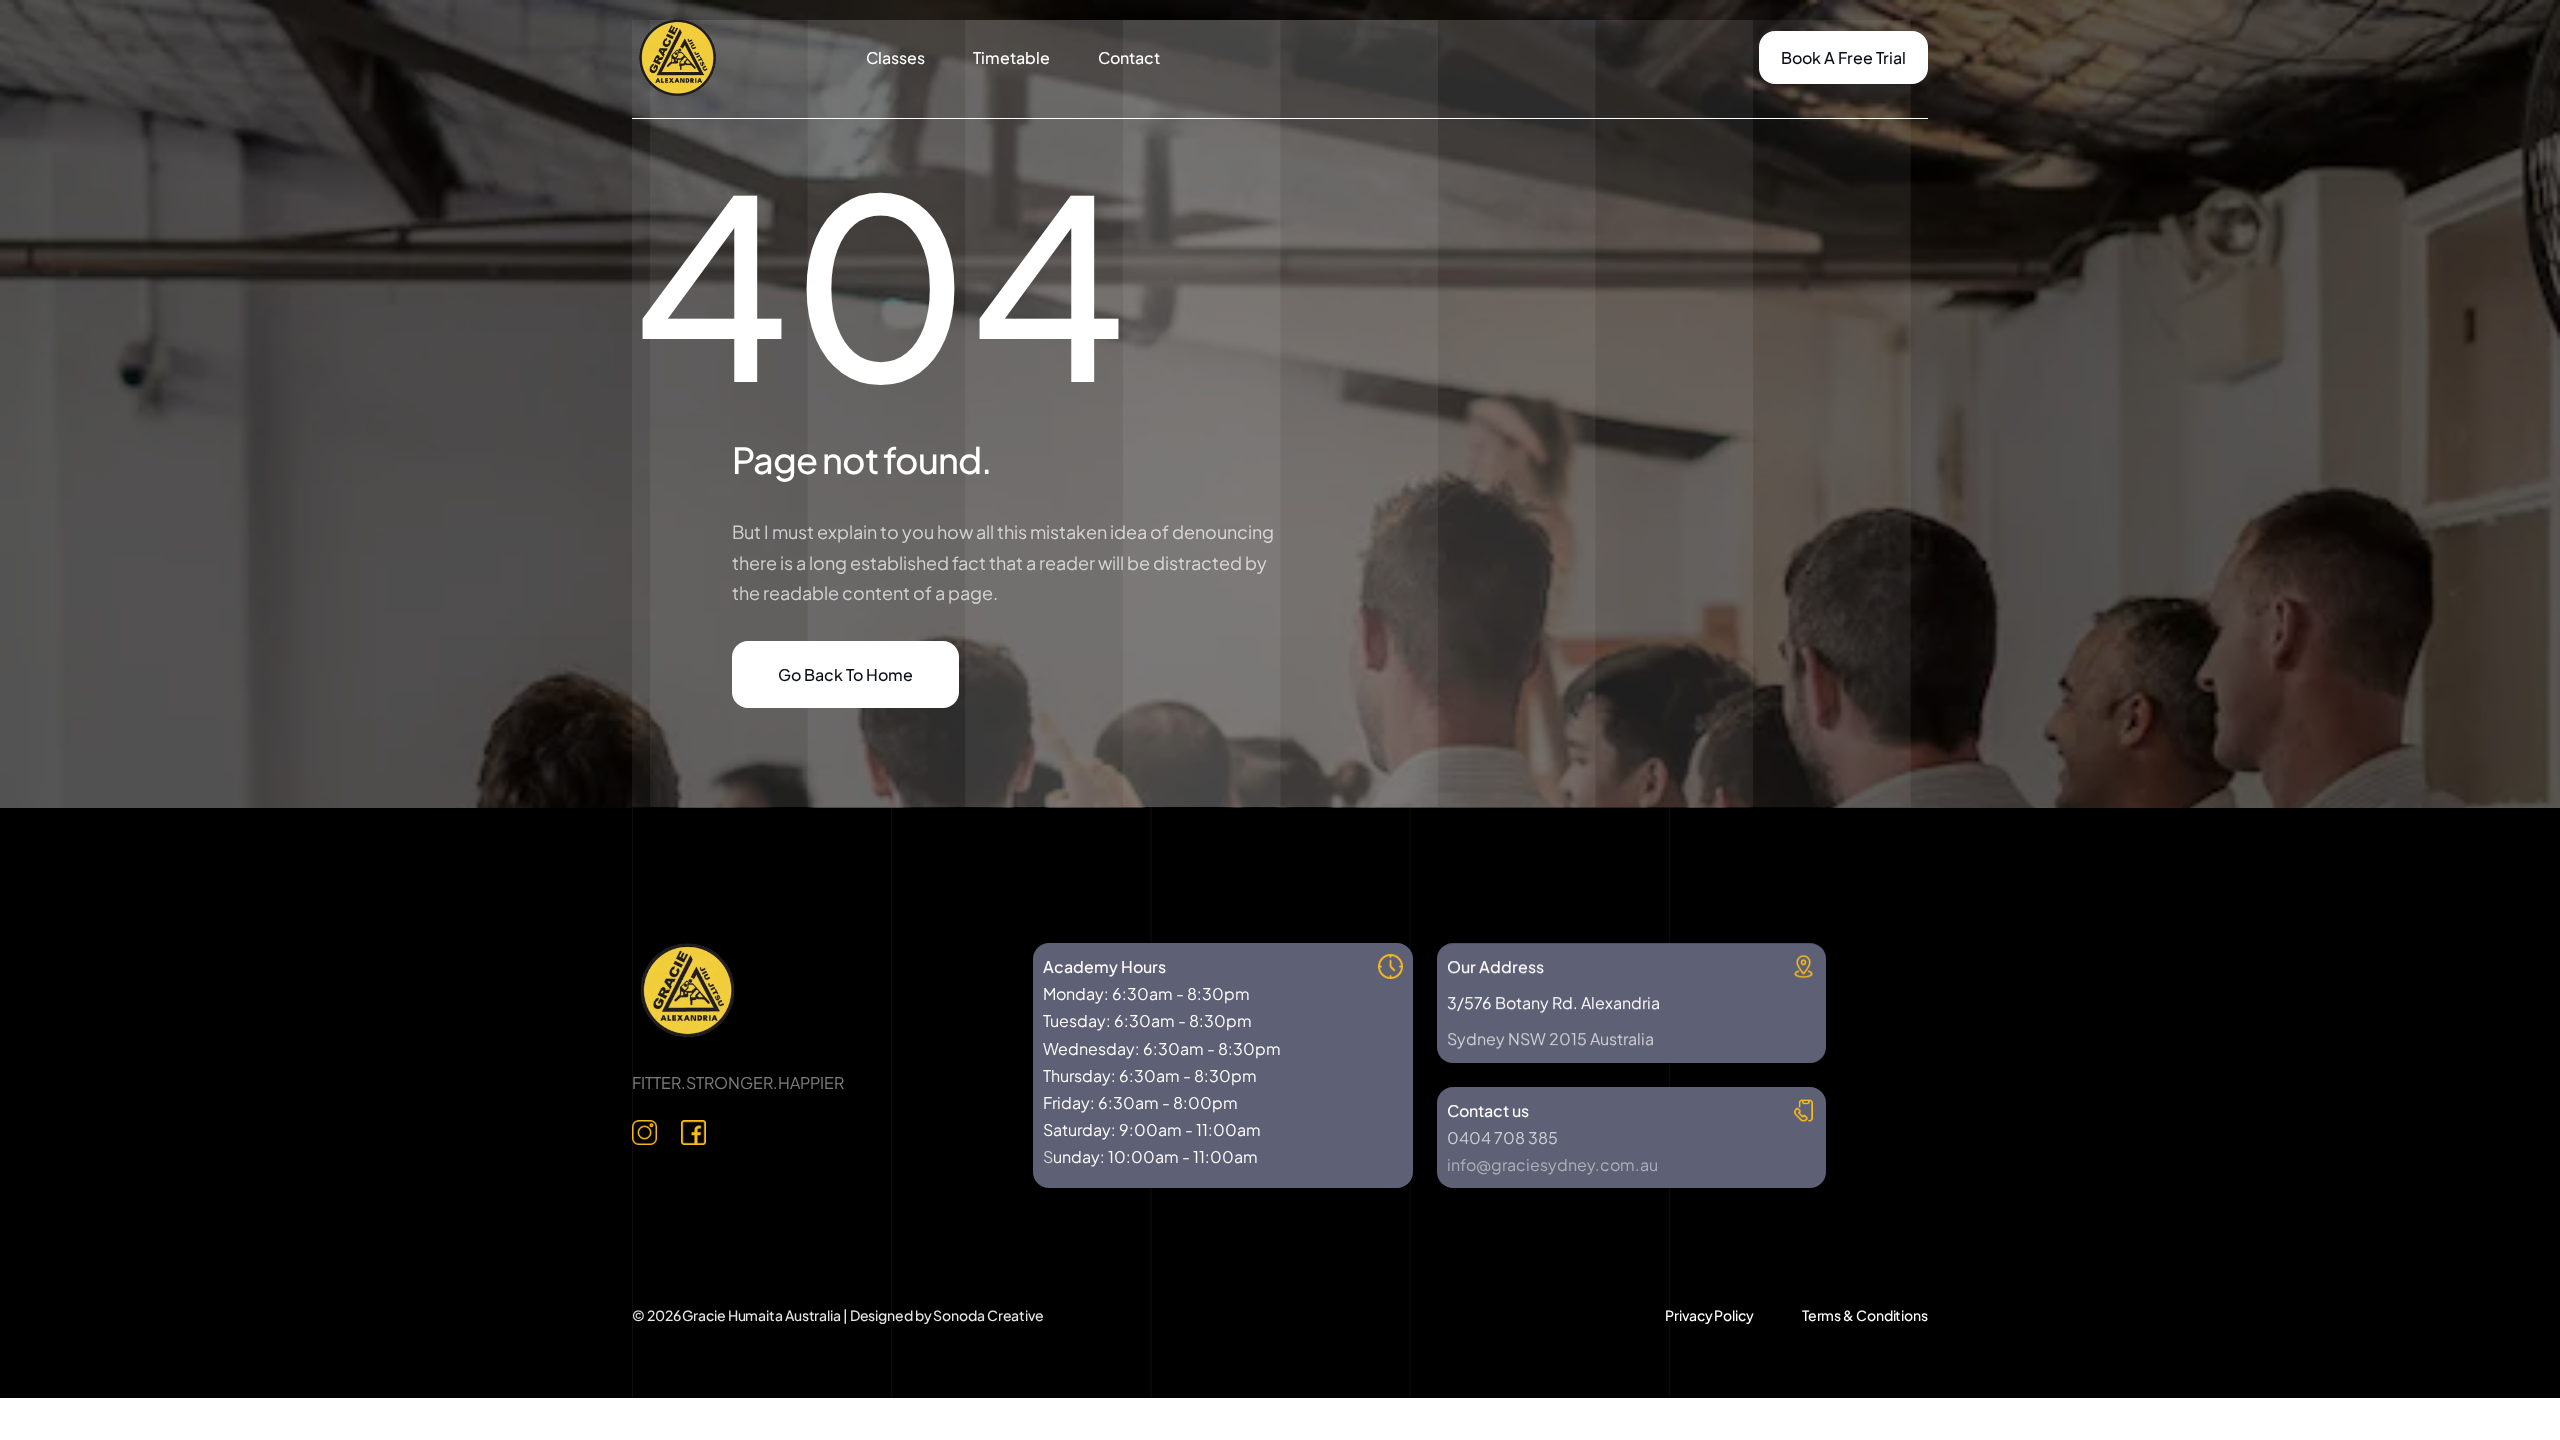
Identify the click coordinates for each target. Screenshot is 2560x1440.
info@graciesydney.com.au (1552, 1164)
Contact (1129, 57)
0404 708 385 (1502, 1137)
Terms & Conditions (1865, 1315)
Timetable (1011, 57)
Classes (895, 57)
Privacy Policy (1709, 1315)
